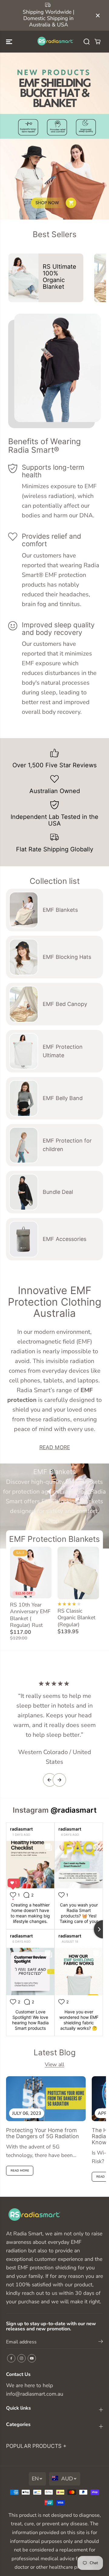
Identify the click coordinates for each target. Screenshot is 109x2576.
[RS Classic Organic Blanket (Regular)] (78, 1573)
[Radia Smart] (55, 42)
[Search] (87, 42)
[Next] (59, 1780)
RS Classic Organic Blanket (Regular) (76, 1618)
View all (54, 2064)
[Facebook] (11, 2358)
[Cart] (97, 42)
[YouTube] (32, 2358)
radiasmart (21, 1829)
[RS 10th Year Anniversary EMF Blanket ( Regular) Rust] (31, 1573)
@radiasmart (74, 1810)
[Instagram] (21, 2358)
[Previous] (50, 1780)
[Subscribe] (101, 2343)
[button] (10, 42)
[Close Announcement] (98, 15)
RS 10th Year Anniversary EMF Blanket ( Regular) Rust (30, 1615)
